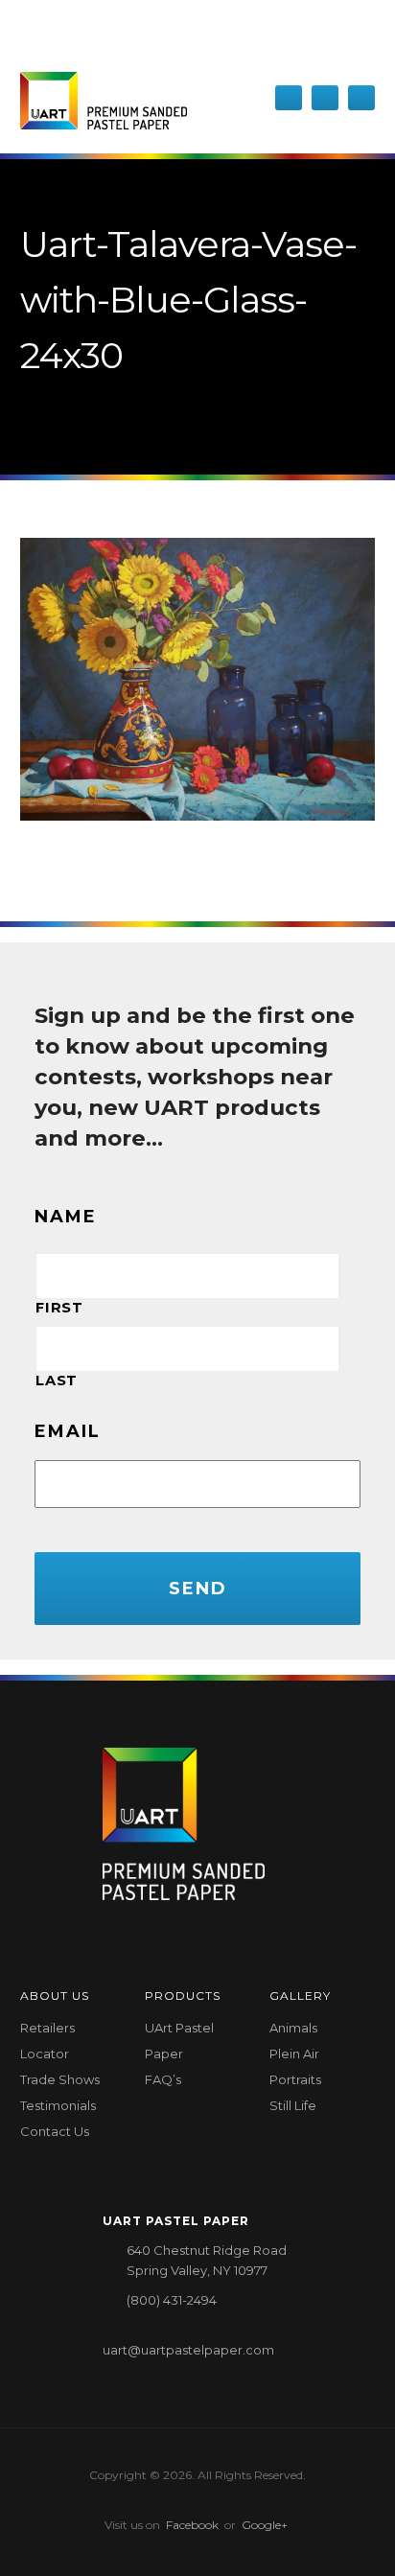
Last (57, 1381)
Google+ (265, 2525)
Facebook (192, 2525)
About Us (55, 1996)
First (59, 1308)
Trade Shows (60, 2079)
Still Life (293, 2105)
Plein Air (294, 2054)
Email (68, 1431)
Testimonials (58, 2105)
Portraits (295, 2079)
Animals (293, 2028)
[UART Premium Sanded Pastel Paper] (104, 101)
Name (66, 1217)
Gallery (300, 1996)
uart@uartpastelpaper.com (188, 2350)
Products (183, 1996)
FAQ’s (163, 2079)
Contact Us (55, 2131)
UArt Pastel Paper (179, 2041)
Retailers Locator (47, 2041)
